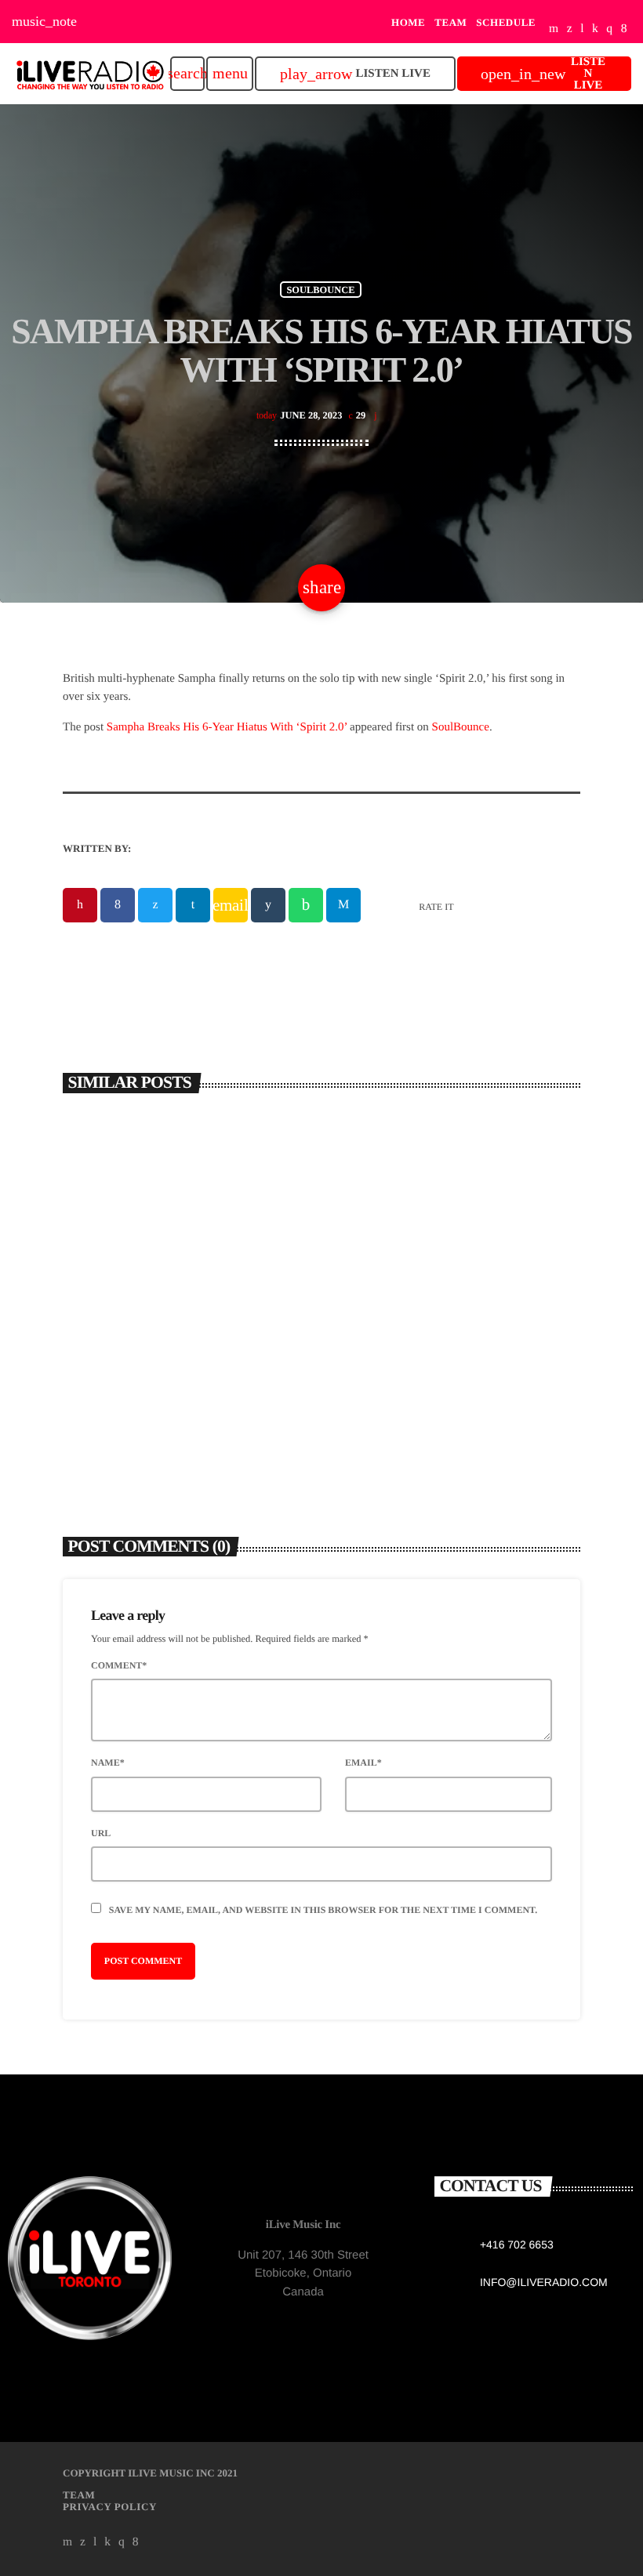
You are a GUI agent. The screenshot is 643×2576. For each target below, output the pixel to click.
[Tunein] (582, 29)
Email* (363, 1763)
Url (101, 1833)
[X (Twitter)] (570, 29)
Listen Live (355, 74)
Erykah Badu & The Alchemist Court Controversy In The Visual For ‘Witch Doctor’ (182, 1341)
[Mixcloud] (595, 29)
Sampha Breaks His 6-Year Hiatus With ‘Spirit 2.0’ (227, 727)
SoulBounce (461, 727)
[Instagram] (609, 29)
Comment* (119, 1665)
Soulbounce (320, 289)
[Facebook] (624, 29)
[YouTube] (554, 29)
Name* (108, 1763)
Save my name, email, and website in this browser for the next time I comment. (323, 1910)
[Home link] (90, 74)
